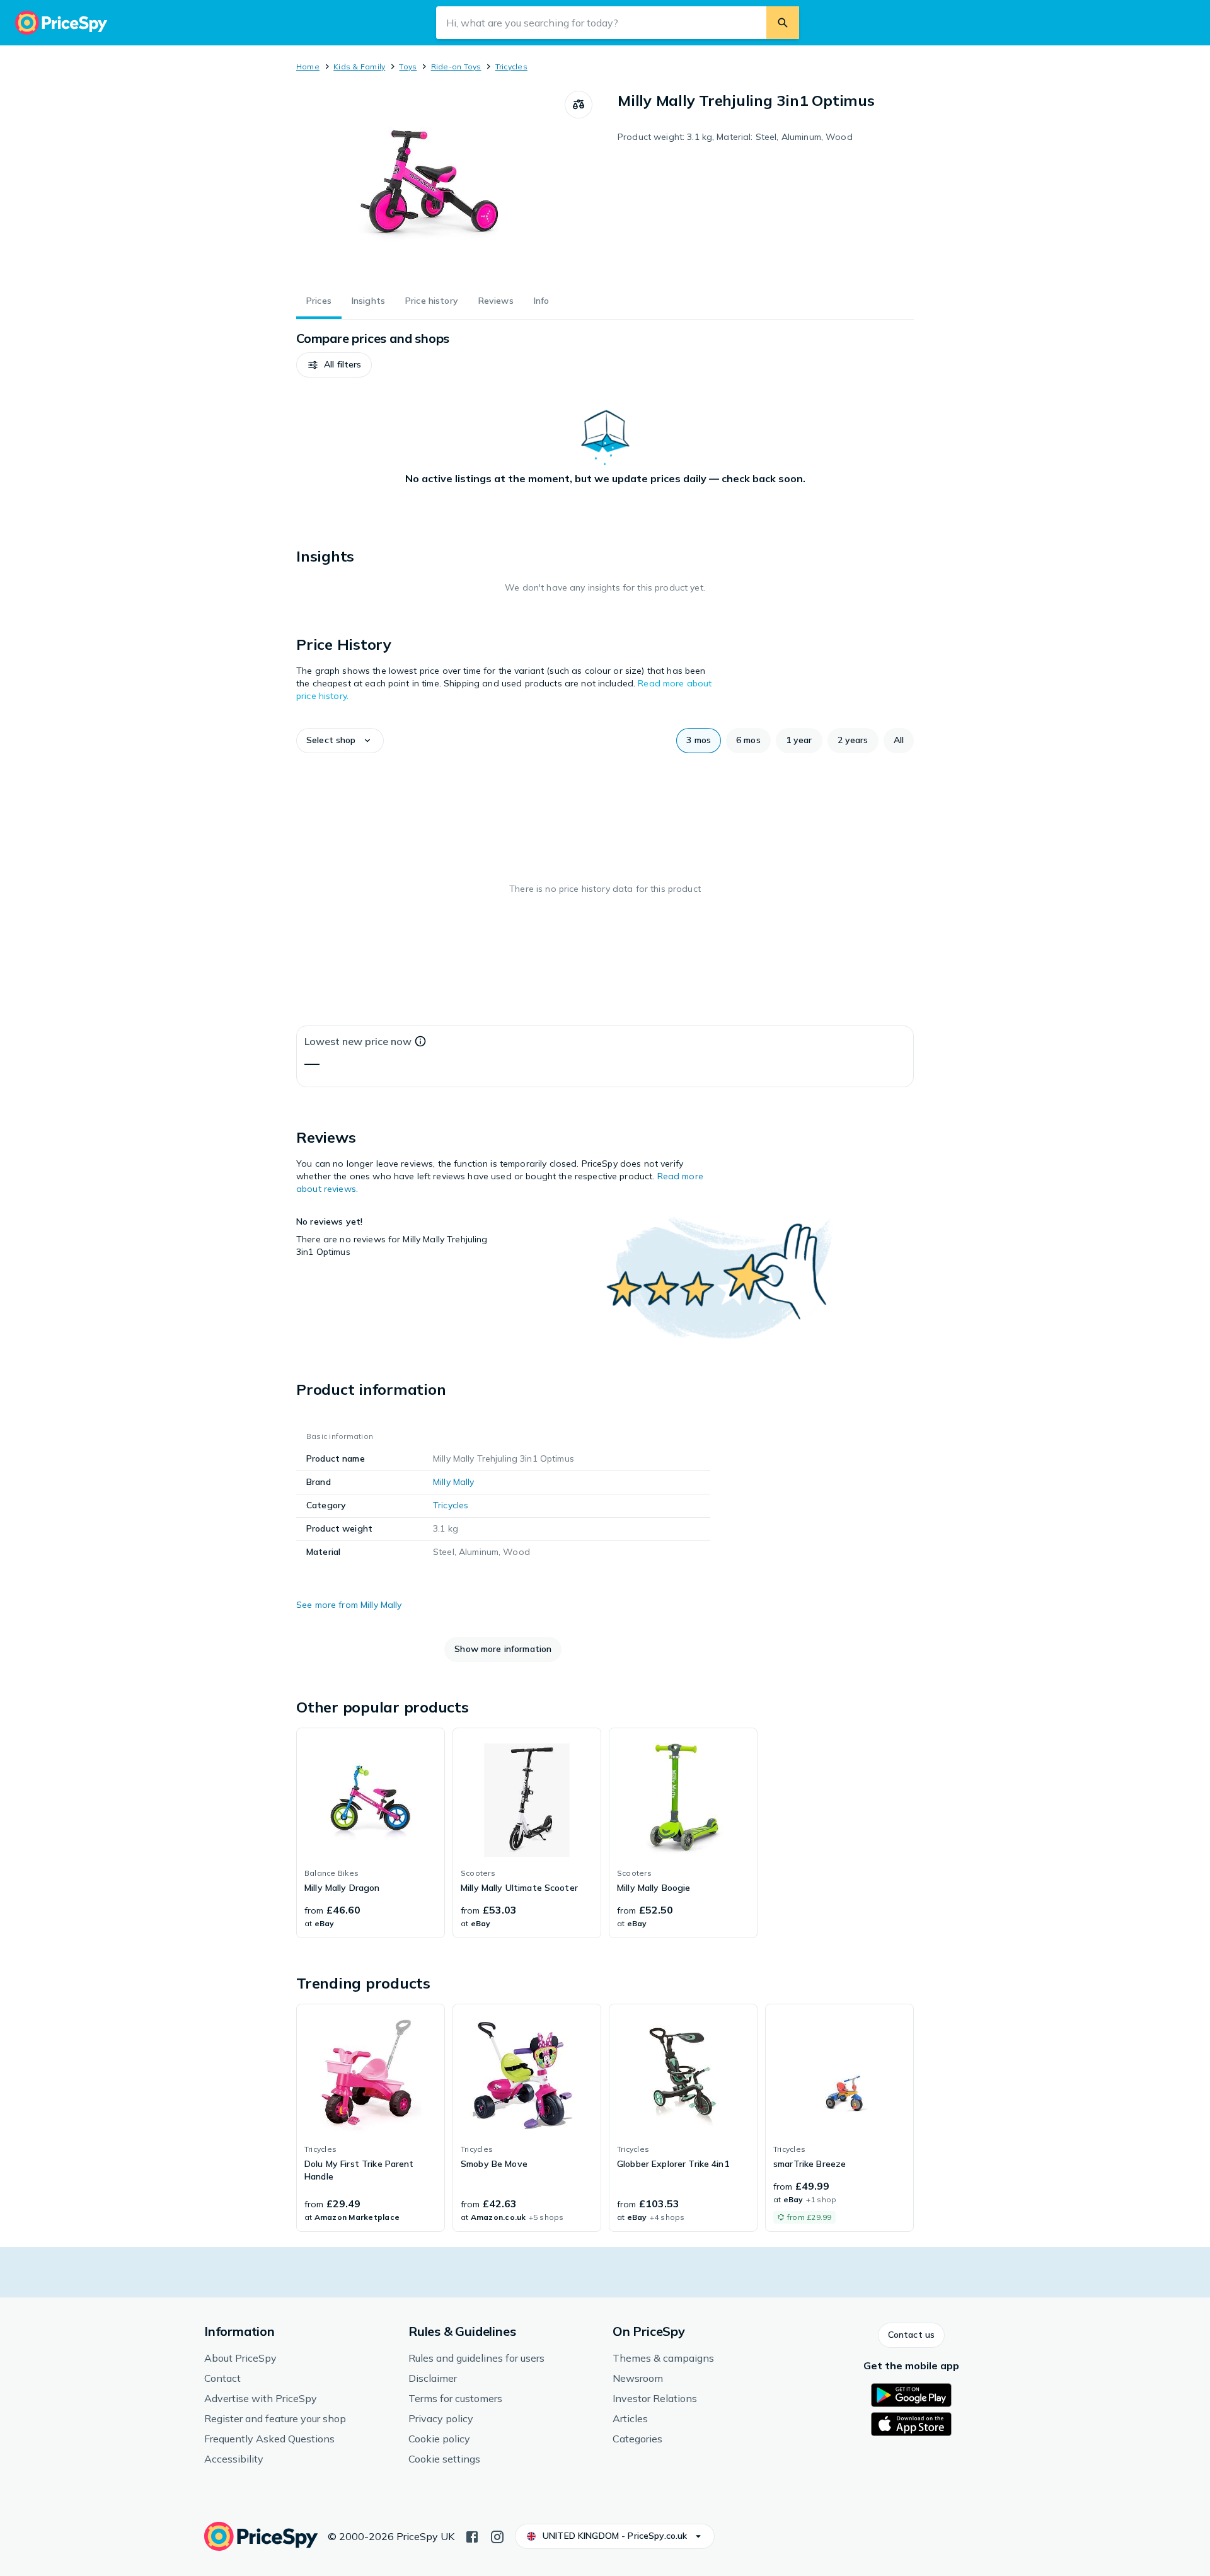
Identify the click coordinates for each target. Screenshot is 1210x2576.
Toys (408, 66)
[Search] (783, 23)
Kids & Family (359, 66)
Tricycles (511, 66)
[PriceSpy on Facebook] (472, 2536)
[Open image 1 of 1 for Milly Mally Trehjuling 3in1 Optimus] (430, 185)
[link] (371, 1833)
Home (308, 66)
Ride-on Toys (456, 66)
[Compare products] (579, 105)
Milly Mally (454, 1482)
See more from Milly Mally (349, 1605)
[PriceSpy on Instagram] (497, 2536)
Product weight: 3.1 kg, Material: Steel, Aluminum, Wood (735, 137)
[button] (334, 365)
